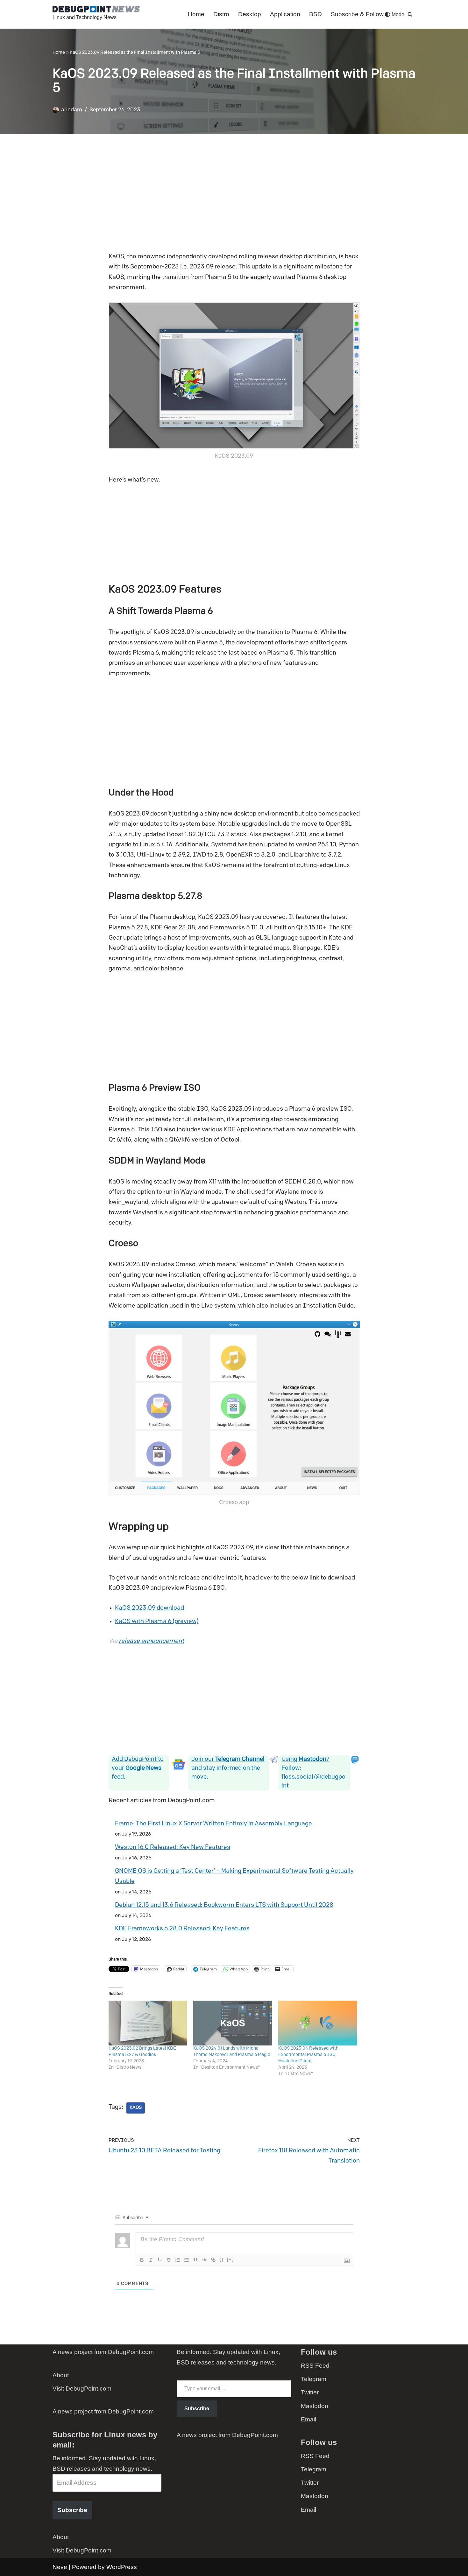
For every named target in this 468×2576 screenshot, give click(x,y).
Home (196, 14)
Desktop (250, 14)
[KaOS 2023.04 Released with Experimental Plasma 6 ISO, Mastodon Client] (318, 2023)
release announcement (151, 1641)
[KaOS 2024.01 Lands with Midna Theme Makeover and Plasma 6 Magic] (233, 2023)
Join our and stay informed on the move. (228, 1768)
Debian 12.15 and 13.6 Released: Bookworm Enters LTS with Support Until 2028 (224, 1905)
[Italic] (151, 2260)
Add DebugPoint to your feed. (138, 1768)
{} (222, 2259)
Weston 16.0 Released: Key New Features (173, 1847)
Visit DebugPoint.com (82, 2389)
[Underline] (160, 2260)
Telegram (314, 2379)
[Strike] (169, 2260)
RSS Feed (315, 2366)
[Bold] (142, 2260)
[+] (230, 2259)
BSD (316, 14)
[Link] (213, 2260)
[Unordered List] (187, 2260)
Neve (60, 2567)
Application (285, 14)
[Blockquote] (195, 2260)
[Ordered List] (178, 2260)
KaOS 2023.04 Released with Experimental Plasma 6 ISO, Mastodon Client (308, 2055)
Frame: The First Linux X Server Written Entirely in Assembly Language (213, 1824)
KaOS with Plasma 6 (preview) (157, 1622)
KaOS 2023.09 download (149, 1608)
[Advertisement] (234, 198)
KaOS (136, 2108)
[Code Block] (204, 2260)
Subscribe (72, 2510)
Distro (221, 14)
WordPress (122, 2567)
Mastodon (315, 2406)
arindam (72, 110)
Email (308, 2419)
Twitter (310, 2392)
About (61, 2375)
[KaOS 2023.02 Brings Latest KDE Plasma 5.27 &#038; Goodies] (148, 2023)
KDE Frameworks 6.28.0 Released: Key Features (182, 1929)
